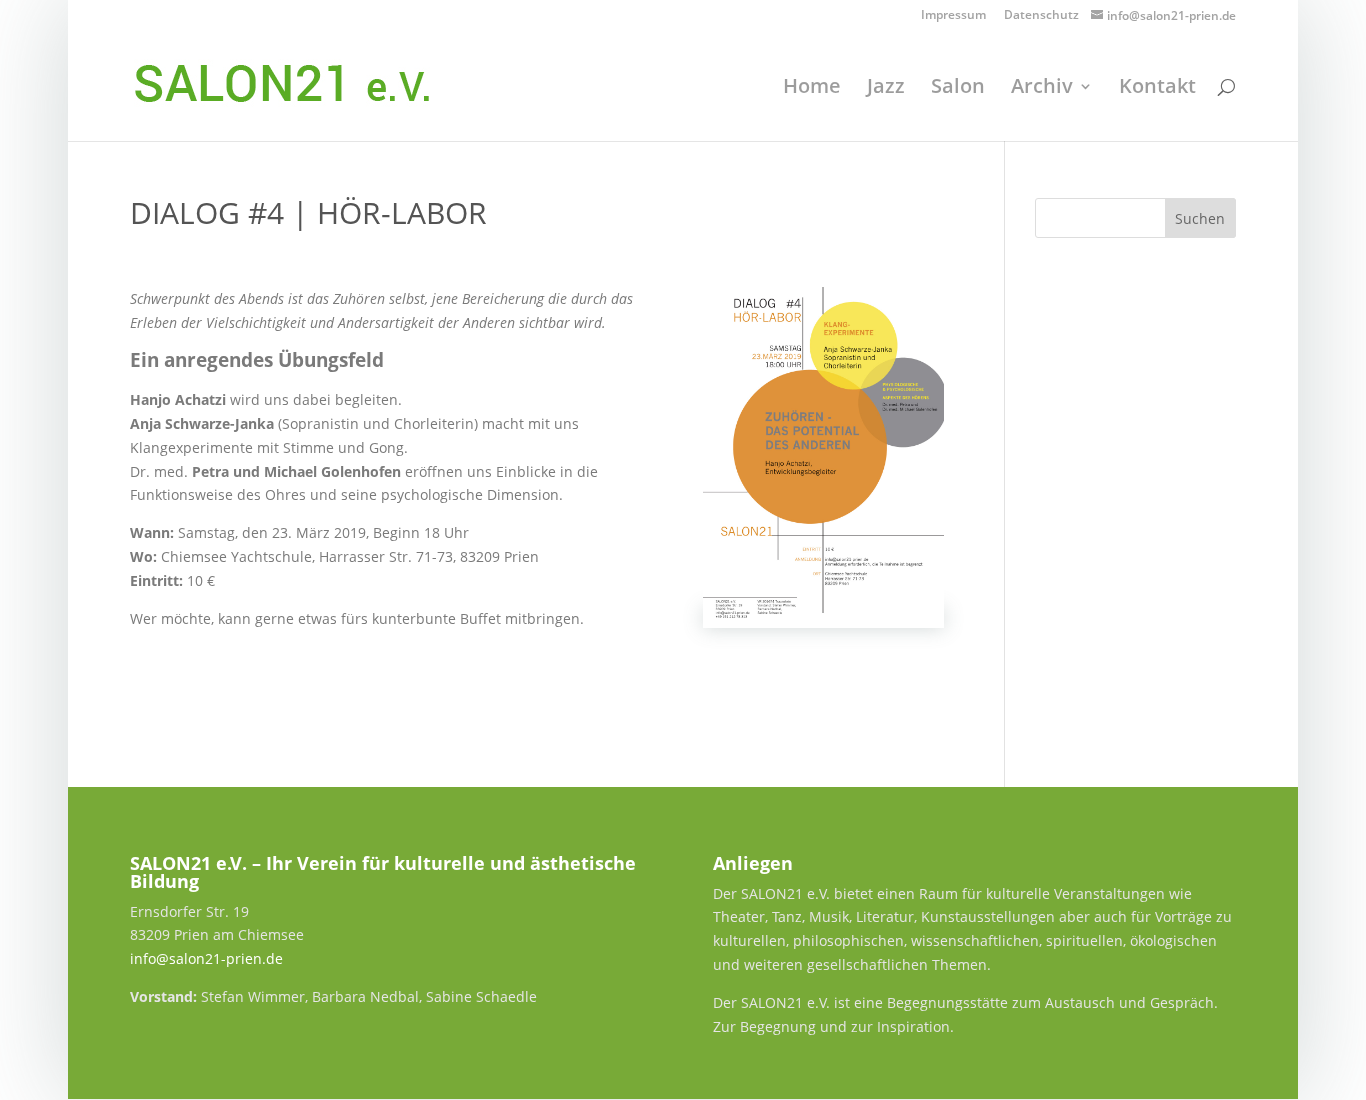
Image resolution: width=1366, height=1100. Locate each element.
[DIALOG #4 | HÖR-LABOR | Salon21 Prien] (824, 618)
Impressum (953, 16)
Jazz (886, 89)
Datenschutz (1041, 16)
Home (812, 89)
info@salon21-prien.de (206, 958)
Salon (958, 89)
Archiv (1042, 89)
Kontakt (1157, 89)
